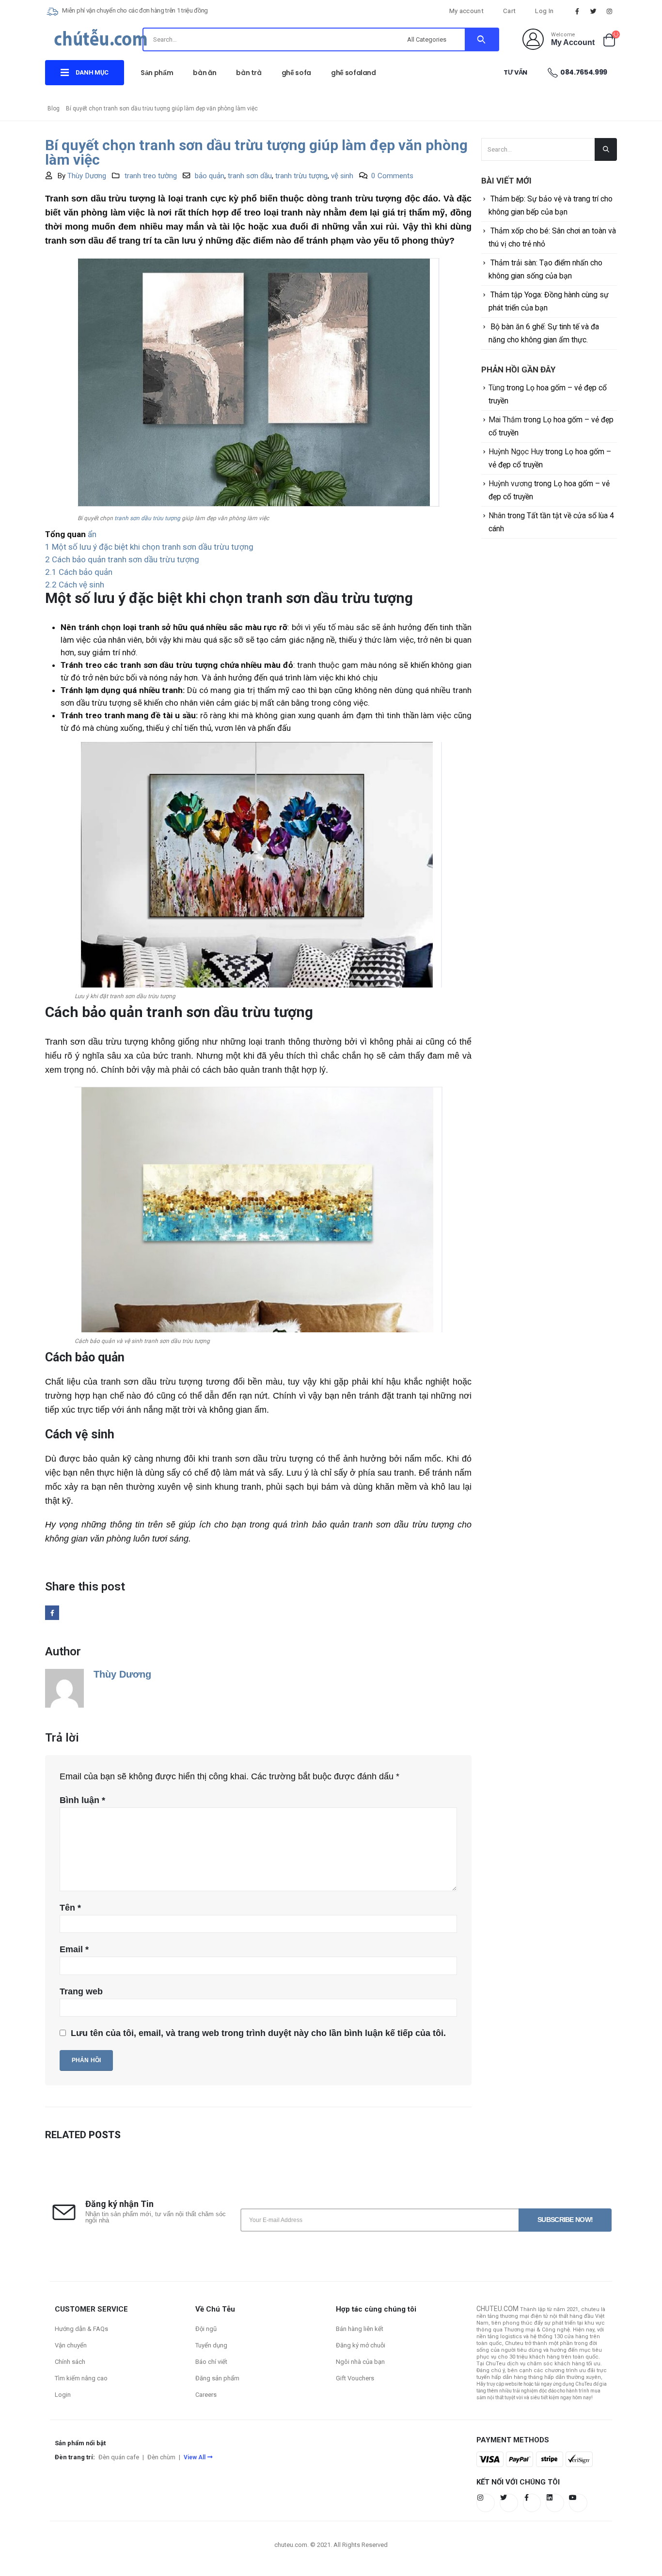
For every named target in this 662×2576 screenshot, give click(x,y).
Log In (544, 11)
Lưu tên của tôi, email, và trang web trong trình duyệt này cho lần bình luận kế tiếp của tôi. (258, 2033)
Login (63, 2395)
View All (195, 2457)
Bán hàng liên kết (360, 2329)
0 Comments (392, 176)
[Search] (481, 39)
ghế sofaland (354, 73)
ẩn (92, 534)
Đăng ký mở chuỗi (361, 2345)
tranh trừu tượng (301, 176)
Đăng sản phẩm (217, 2378)
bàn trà (249, 73)
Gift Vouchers (355, 2378)
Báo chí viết (211, 2362)
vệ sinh (342, 176)
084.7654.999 (584, 72)
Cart (509, 11)
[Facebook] (577, 11)
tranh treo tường (151, 176)
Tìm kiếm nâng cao (81, 2378)
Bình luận (82, 1800)
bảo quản (210, 176)
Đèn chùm (161, 2457)
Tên (70, 1908)
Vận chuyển (71, 2345)
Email (74, 1949)
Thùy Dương (87, 176)
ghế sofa (296, 73)
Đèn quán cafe (119, 2457)
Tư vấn (515, 72)
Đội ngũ (206, 2329)
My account (466, 11)
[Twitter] (594, 11)
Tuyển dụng (211, 2345)
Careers (206, 2395)
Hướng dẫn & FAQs (81, 2329)
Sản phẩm (157, 73)
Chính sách (70, 2362)
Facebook (52, 1612)
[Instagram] (610, 11)
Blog (54, 108)
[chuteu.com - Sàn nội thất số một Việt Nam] (101, 41)
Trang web (81, 1991)
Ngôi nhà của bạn (360, 2362)
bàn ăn (205, 73)
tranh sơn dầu (250, 176)
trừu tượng (166, 518)
